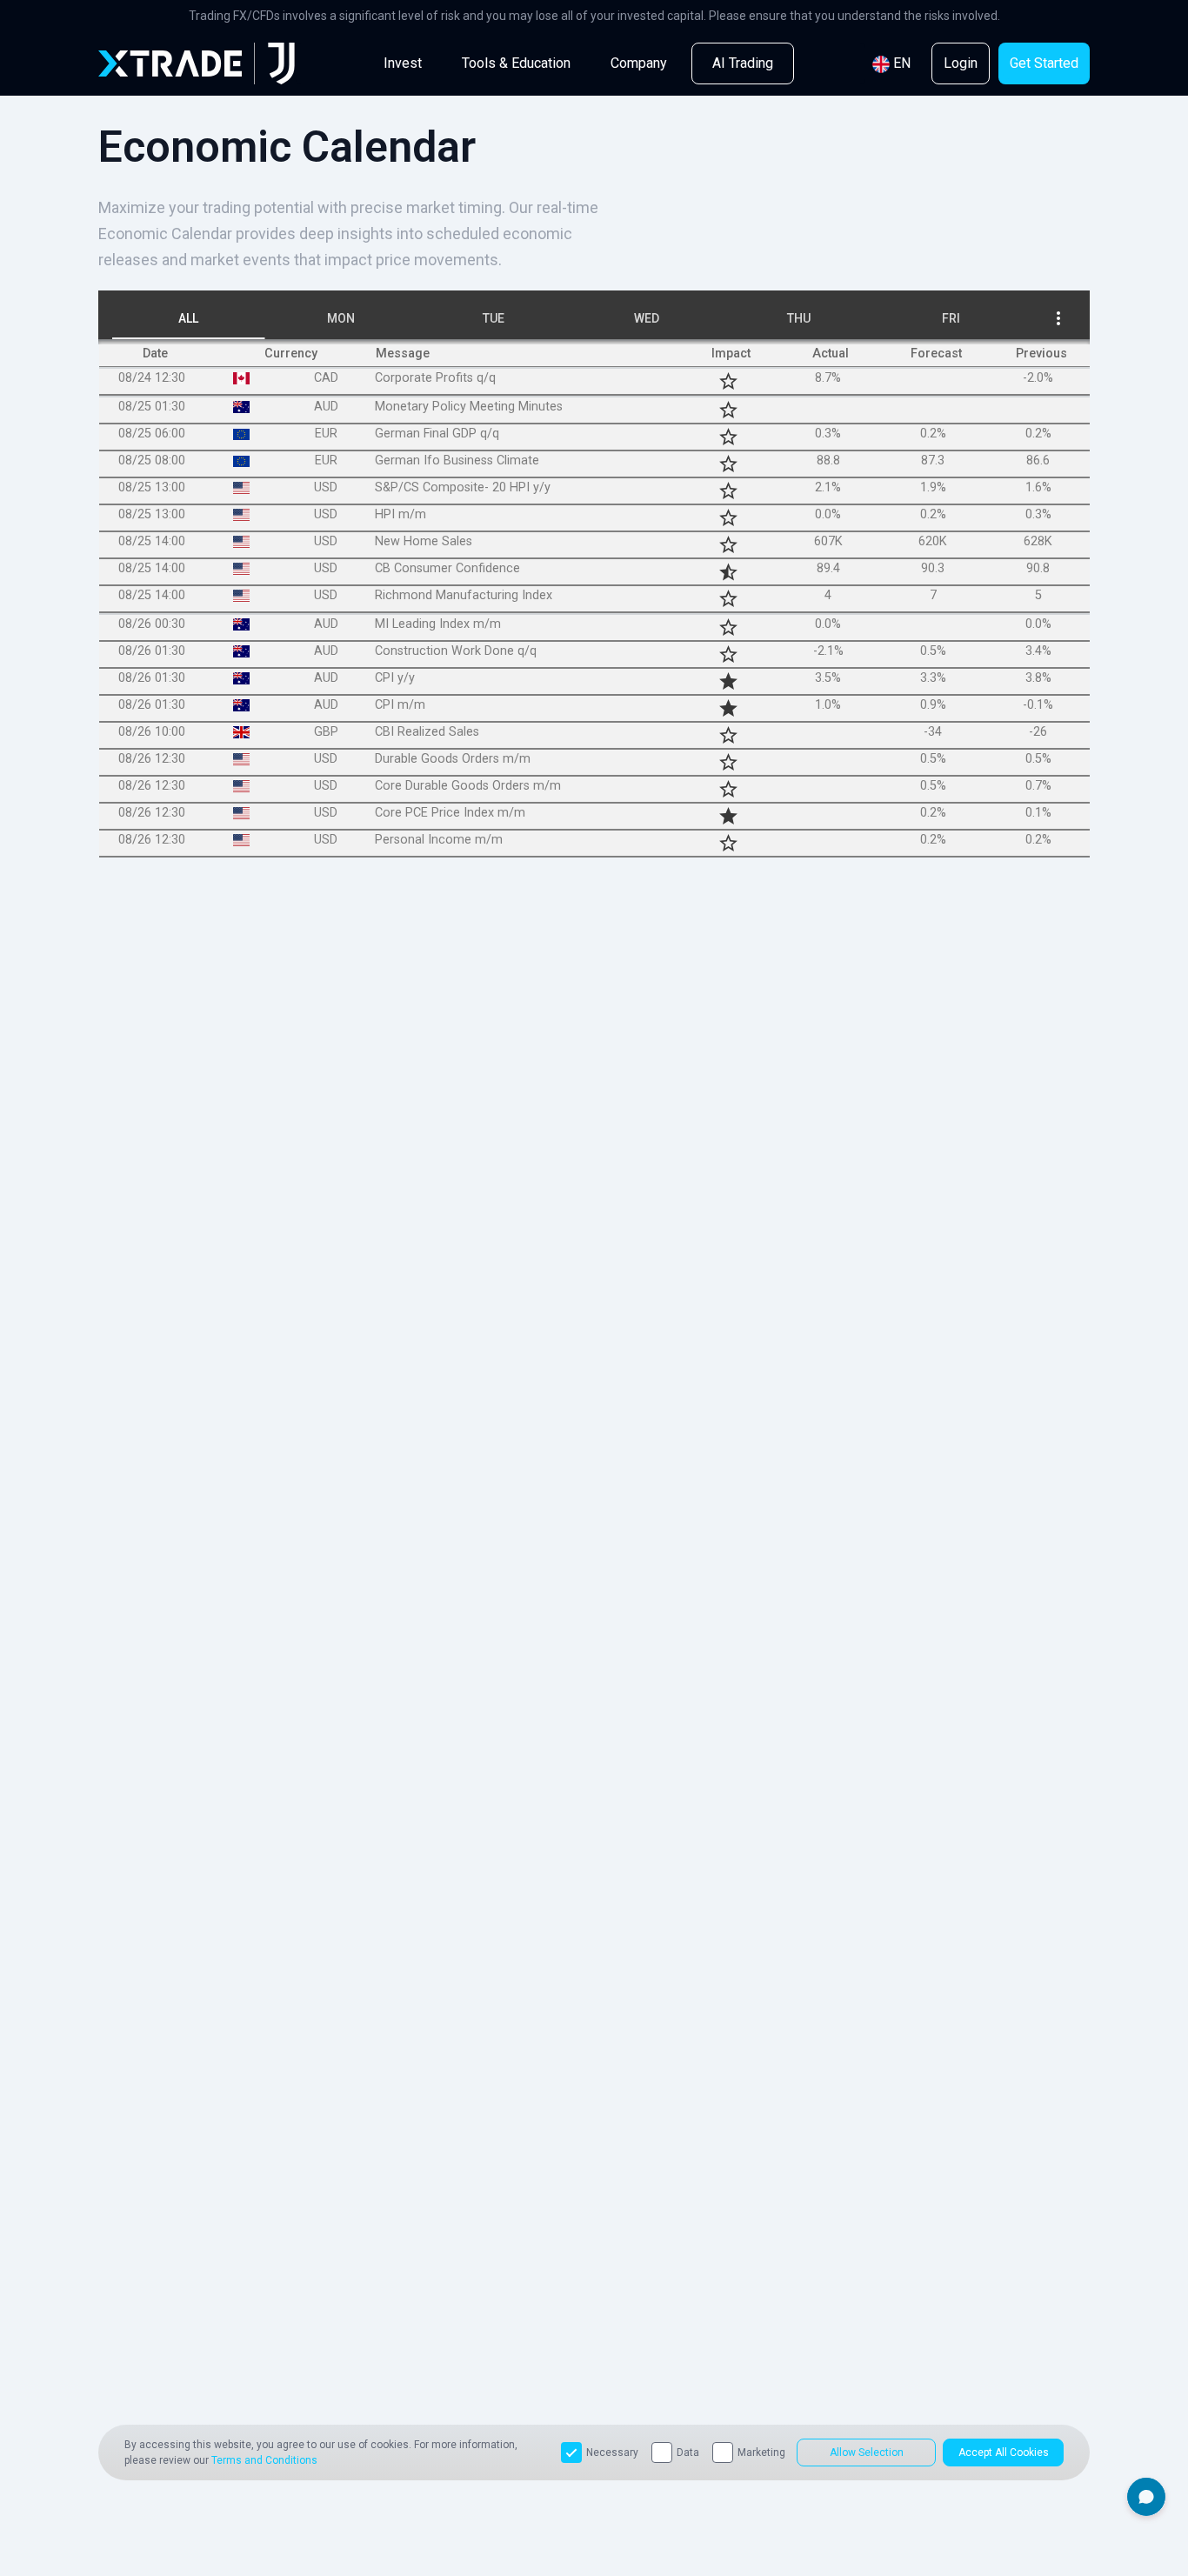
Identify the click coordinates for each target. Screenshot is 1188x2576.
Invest (403, 63)
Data (688, 2453)
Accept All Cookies (1004, 2453)
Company (639, 63)
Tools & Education (516, 63)
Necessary (612, 2453)
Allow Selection (867, 2453)
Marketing (761, 2453)
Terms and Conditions (264, 2460)
